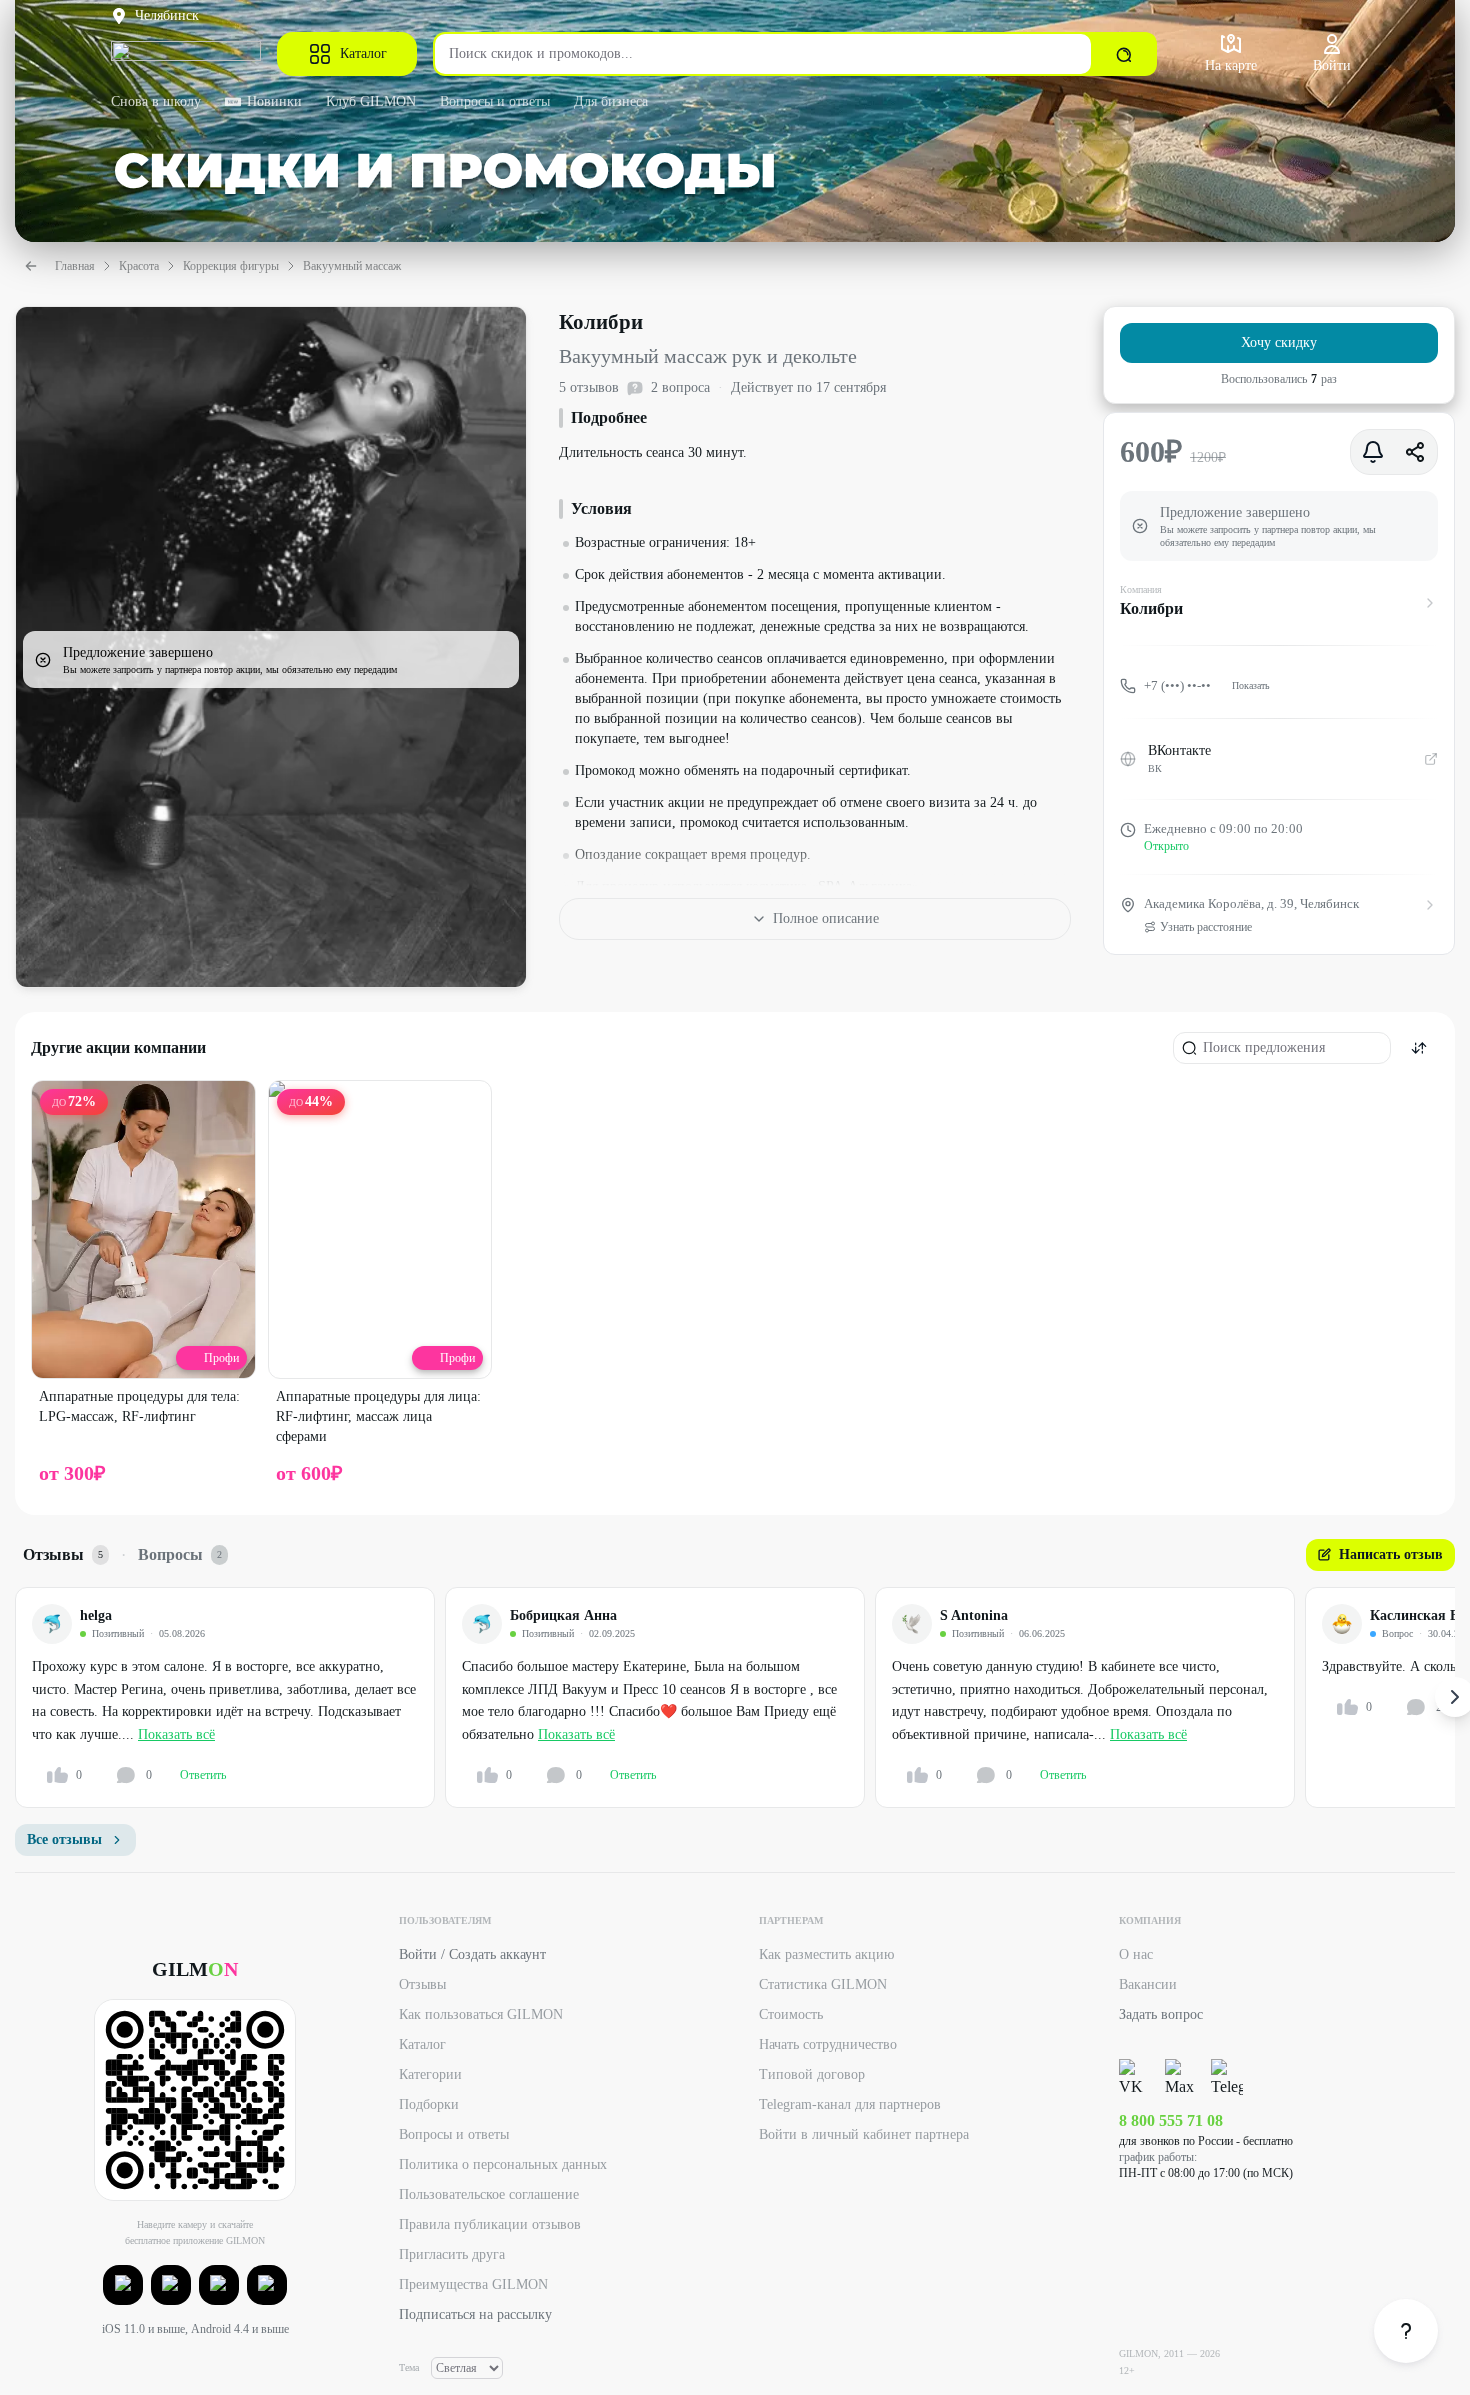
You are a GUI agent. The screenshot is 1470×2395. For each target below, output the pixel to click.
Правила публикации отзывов (490, 2224)
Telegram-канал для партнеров (850, 2104)
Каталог (363, 53)
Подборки (429, 2104)
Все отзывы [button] (64, 1839)
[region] (735, 1697)
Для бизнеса (611, 101)
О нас (1136, 1954)
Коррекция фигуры (231, 266)
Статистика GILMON (823, 1984)
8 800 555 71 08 (1171, 2120)
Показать (1251, 685)
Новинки (274, 101)
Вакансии (1148, 1984)
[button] (123, 2285)
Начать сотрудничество (828, 2044)
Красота (139, 266)
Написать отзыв (1391, 1554)
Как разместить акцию (826, 1954)
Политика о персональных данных (503, 2164)
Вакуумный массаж (352, 266)
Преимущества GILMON (473, 2284)
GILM (195, 1969)
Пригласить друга (452, 2254)
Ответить (203, 1775)
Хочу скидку (1279, 342)
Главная (75, 266)
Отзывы (422, 1984)
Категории (430, 2074)
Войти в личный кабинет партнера (864, 2134)
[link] (1406, 2331)
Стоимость (791, 2014)
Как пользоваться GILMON (481, 2014)
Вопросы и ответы (495, 101)
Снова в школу (156, 101)
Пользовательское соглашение (489, 2194)
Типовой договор (812, 2074)
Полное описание (826, 918)
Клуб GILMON (371, 101)
